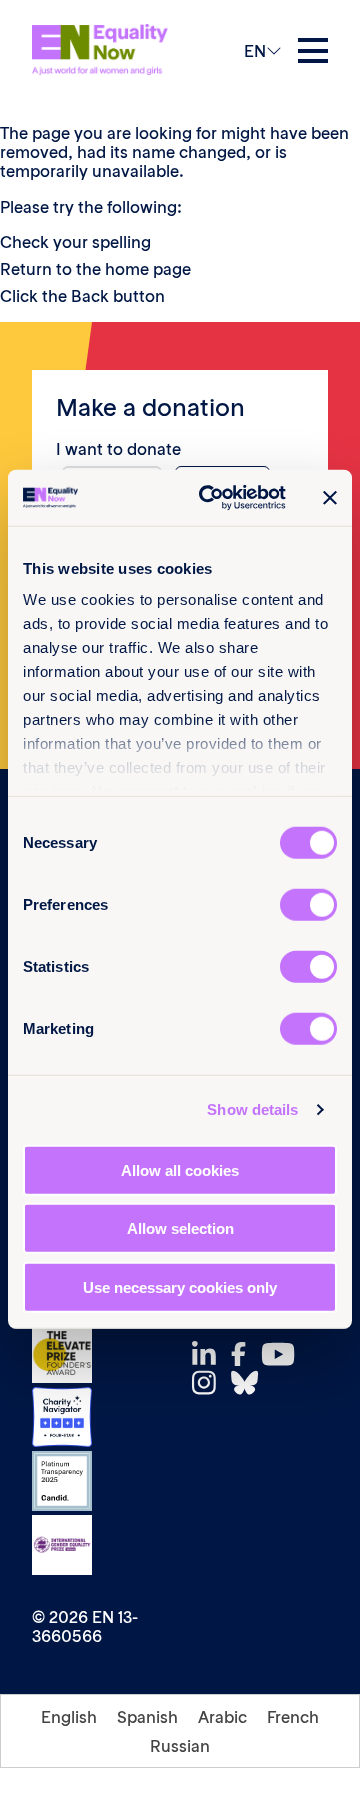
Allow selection (180, 1228)
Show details (252, 1109)
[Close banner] (330, 498)
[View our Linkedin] (209, 1354)
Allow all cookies (180, 1169)
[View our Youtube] (283, 1354)
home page (148, 269)
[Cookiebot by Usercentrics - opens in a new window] (211, 498)
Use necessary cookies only (180, 1286)
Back (90, 296)
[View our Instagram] (209, 1382)
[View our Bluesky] (250, 1382)
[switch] (308, 904)
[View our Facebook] (244, 1354)
